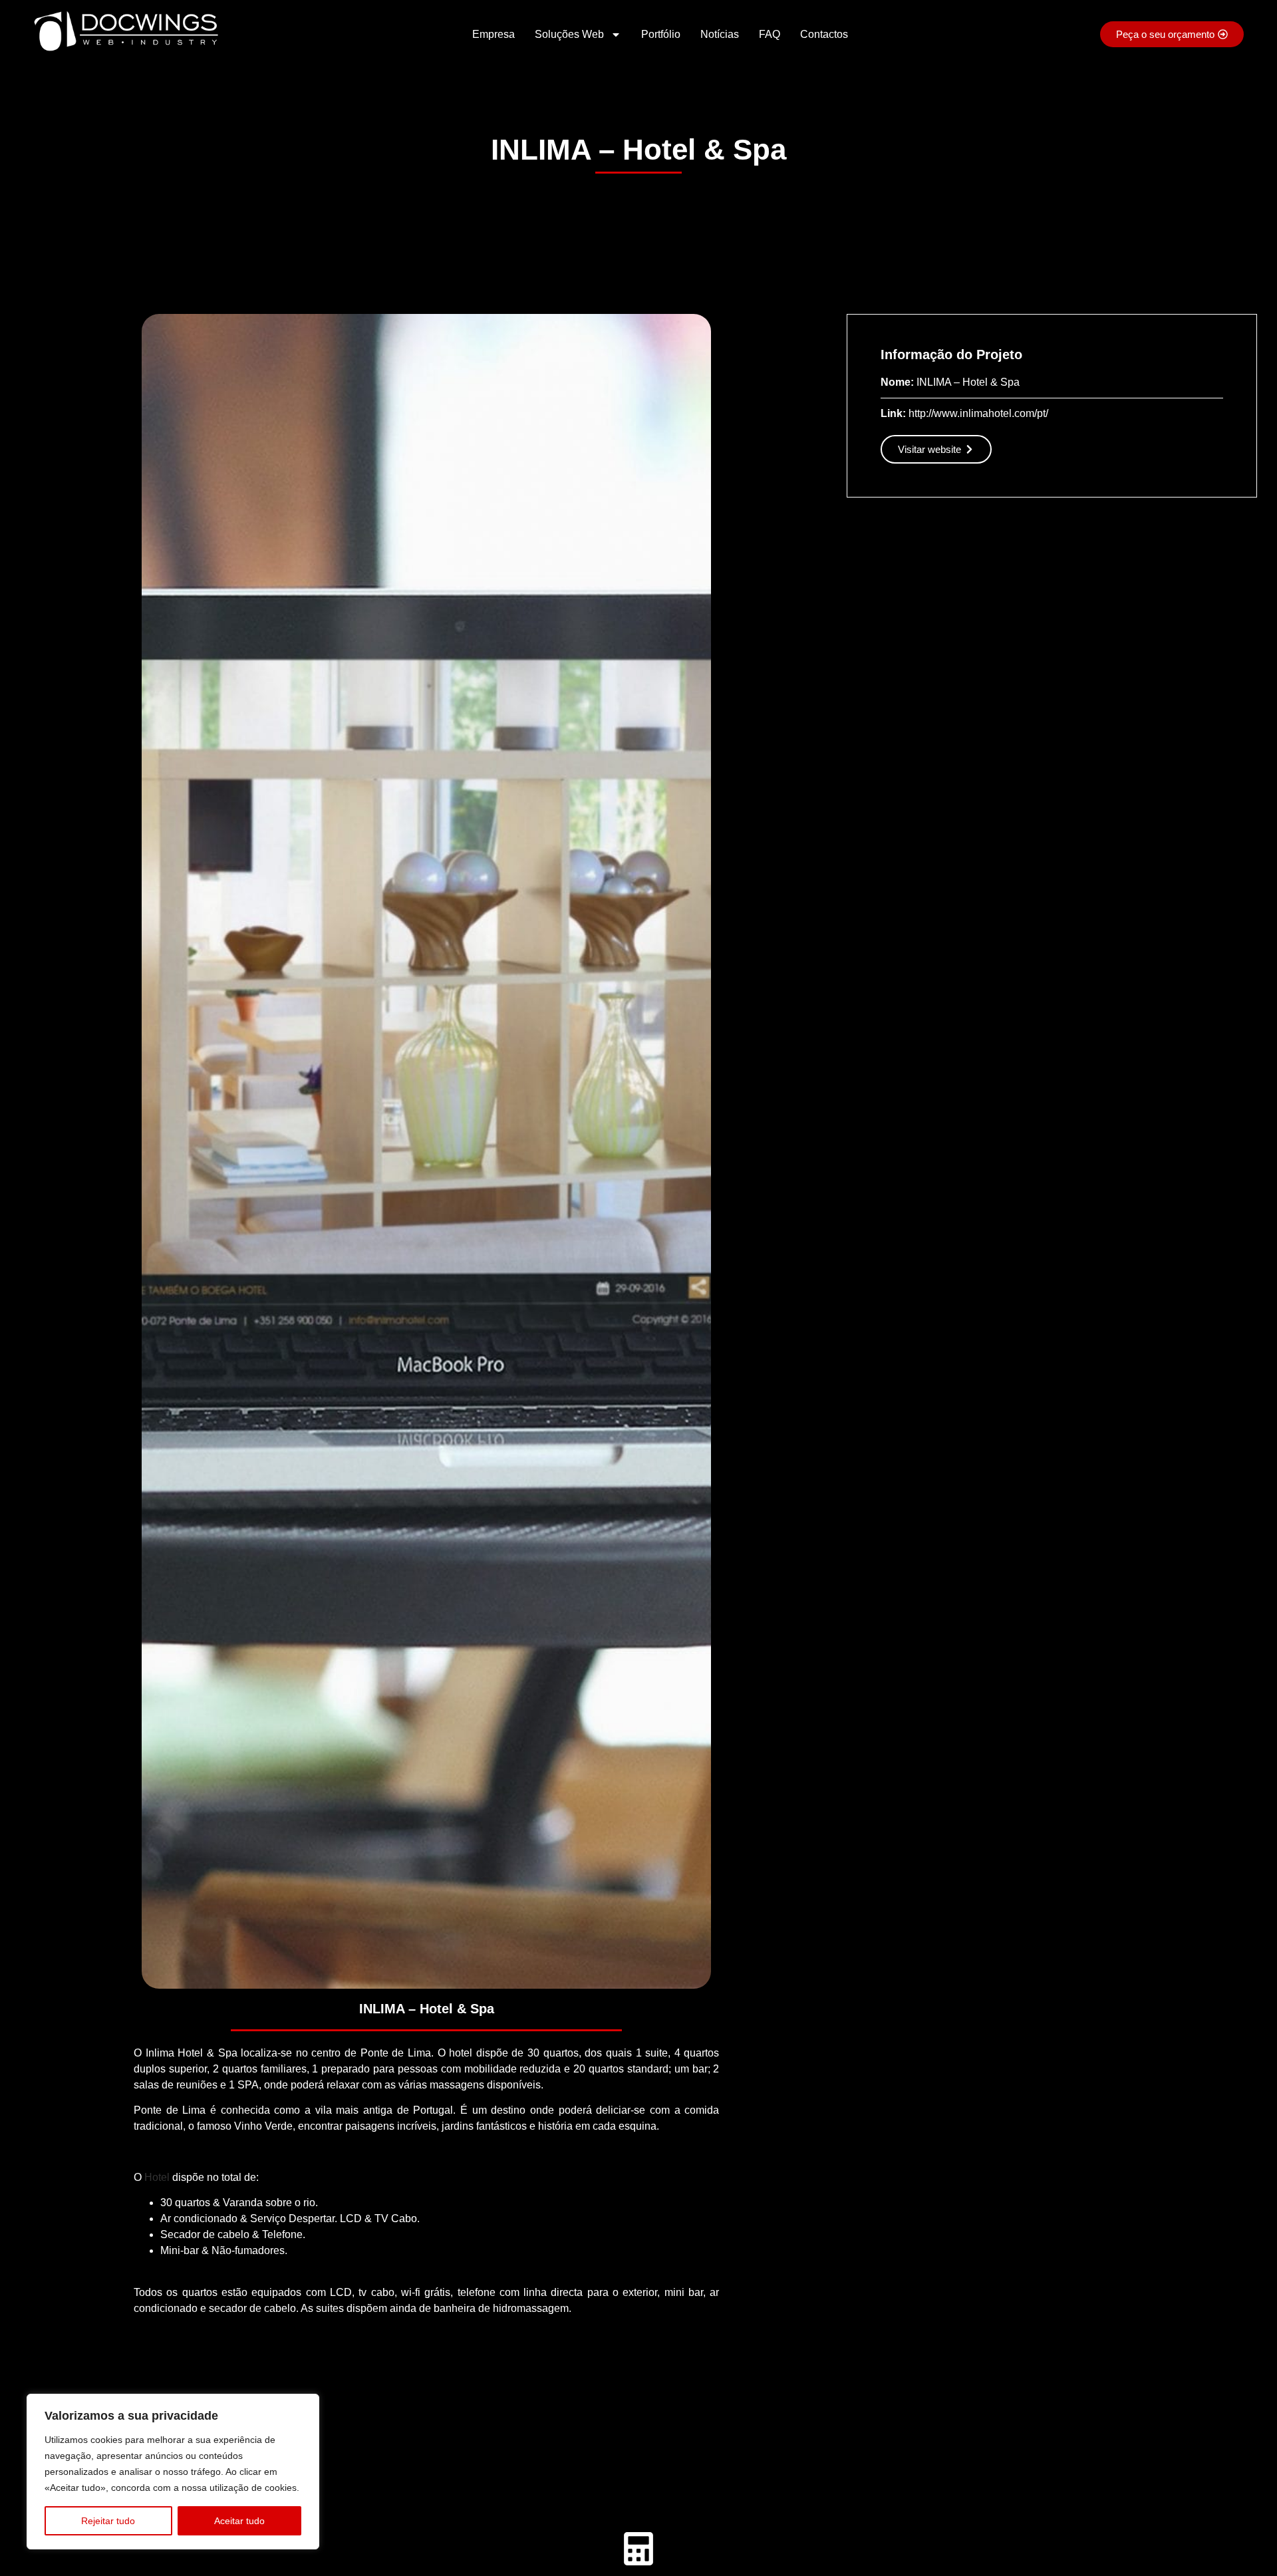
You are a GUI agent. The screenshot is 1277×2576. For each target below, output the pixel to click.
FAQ (770, 34)
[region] (173, 2472)
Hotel (157, 2177)
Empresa (494, 34)
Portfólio (661, 34)
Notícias (720, 34)
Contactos (824, 34)
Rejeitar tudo (108, 2521)
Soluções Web (569, 34)
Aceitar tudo (239, 2521)
